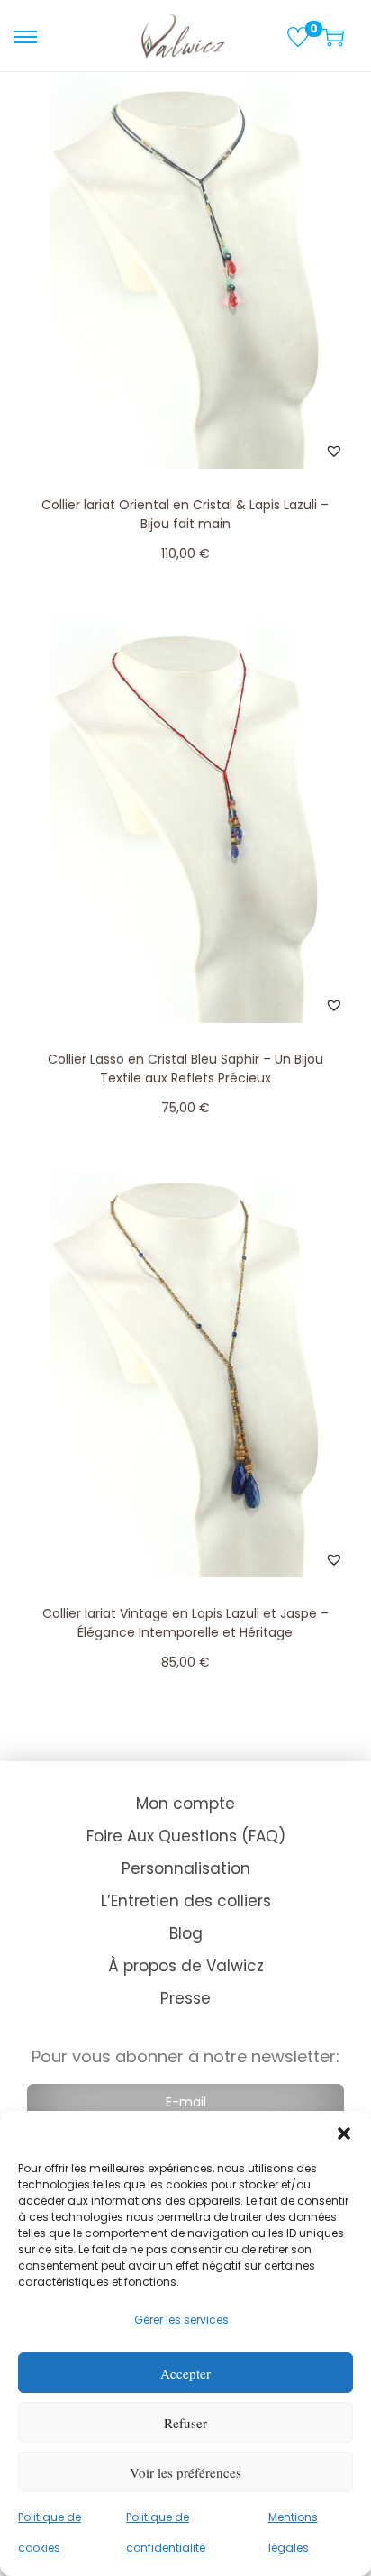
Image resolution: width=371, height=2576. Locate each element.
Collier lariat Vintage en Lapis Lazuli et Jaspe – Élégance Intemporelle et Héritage (185, 1623)
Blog (186, 1933)
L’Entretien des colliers (186, 1901)
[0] (298, 37)
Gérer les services (181, 2320)
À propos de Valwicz (186, 1966)
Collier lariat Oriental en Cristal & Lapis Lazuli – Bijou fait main (185, 514)
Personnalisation (186, 1868)
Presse (185, 1998)
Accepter (185, 2373)
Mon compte (185, 1804)
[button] (344, 2133)
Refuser (185, 2423)
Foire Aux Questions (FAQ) (186, 1836)
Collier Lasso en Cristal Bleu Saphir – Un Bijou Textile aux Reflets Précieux (185, 1069)
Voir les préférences (185, 2472)
